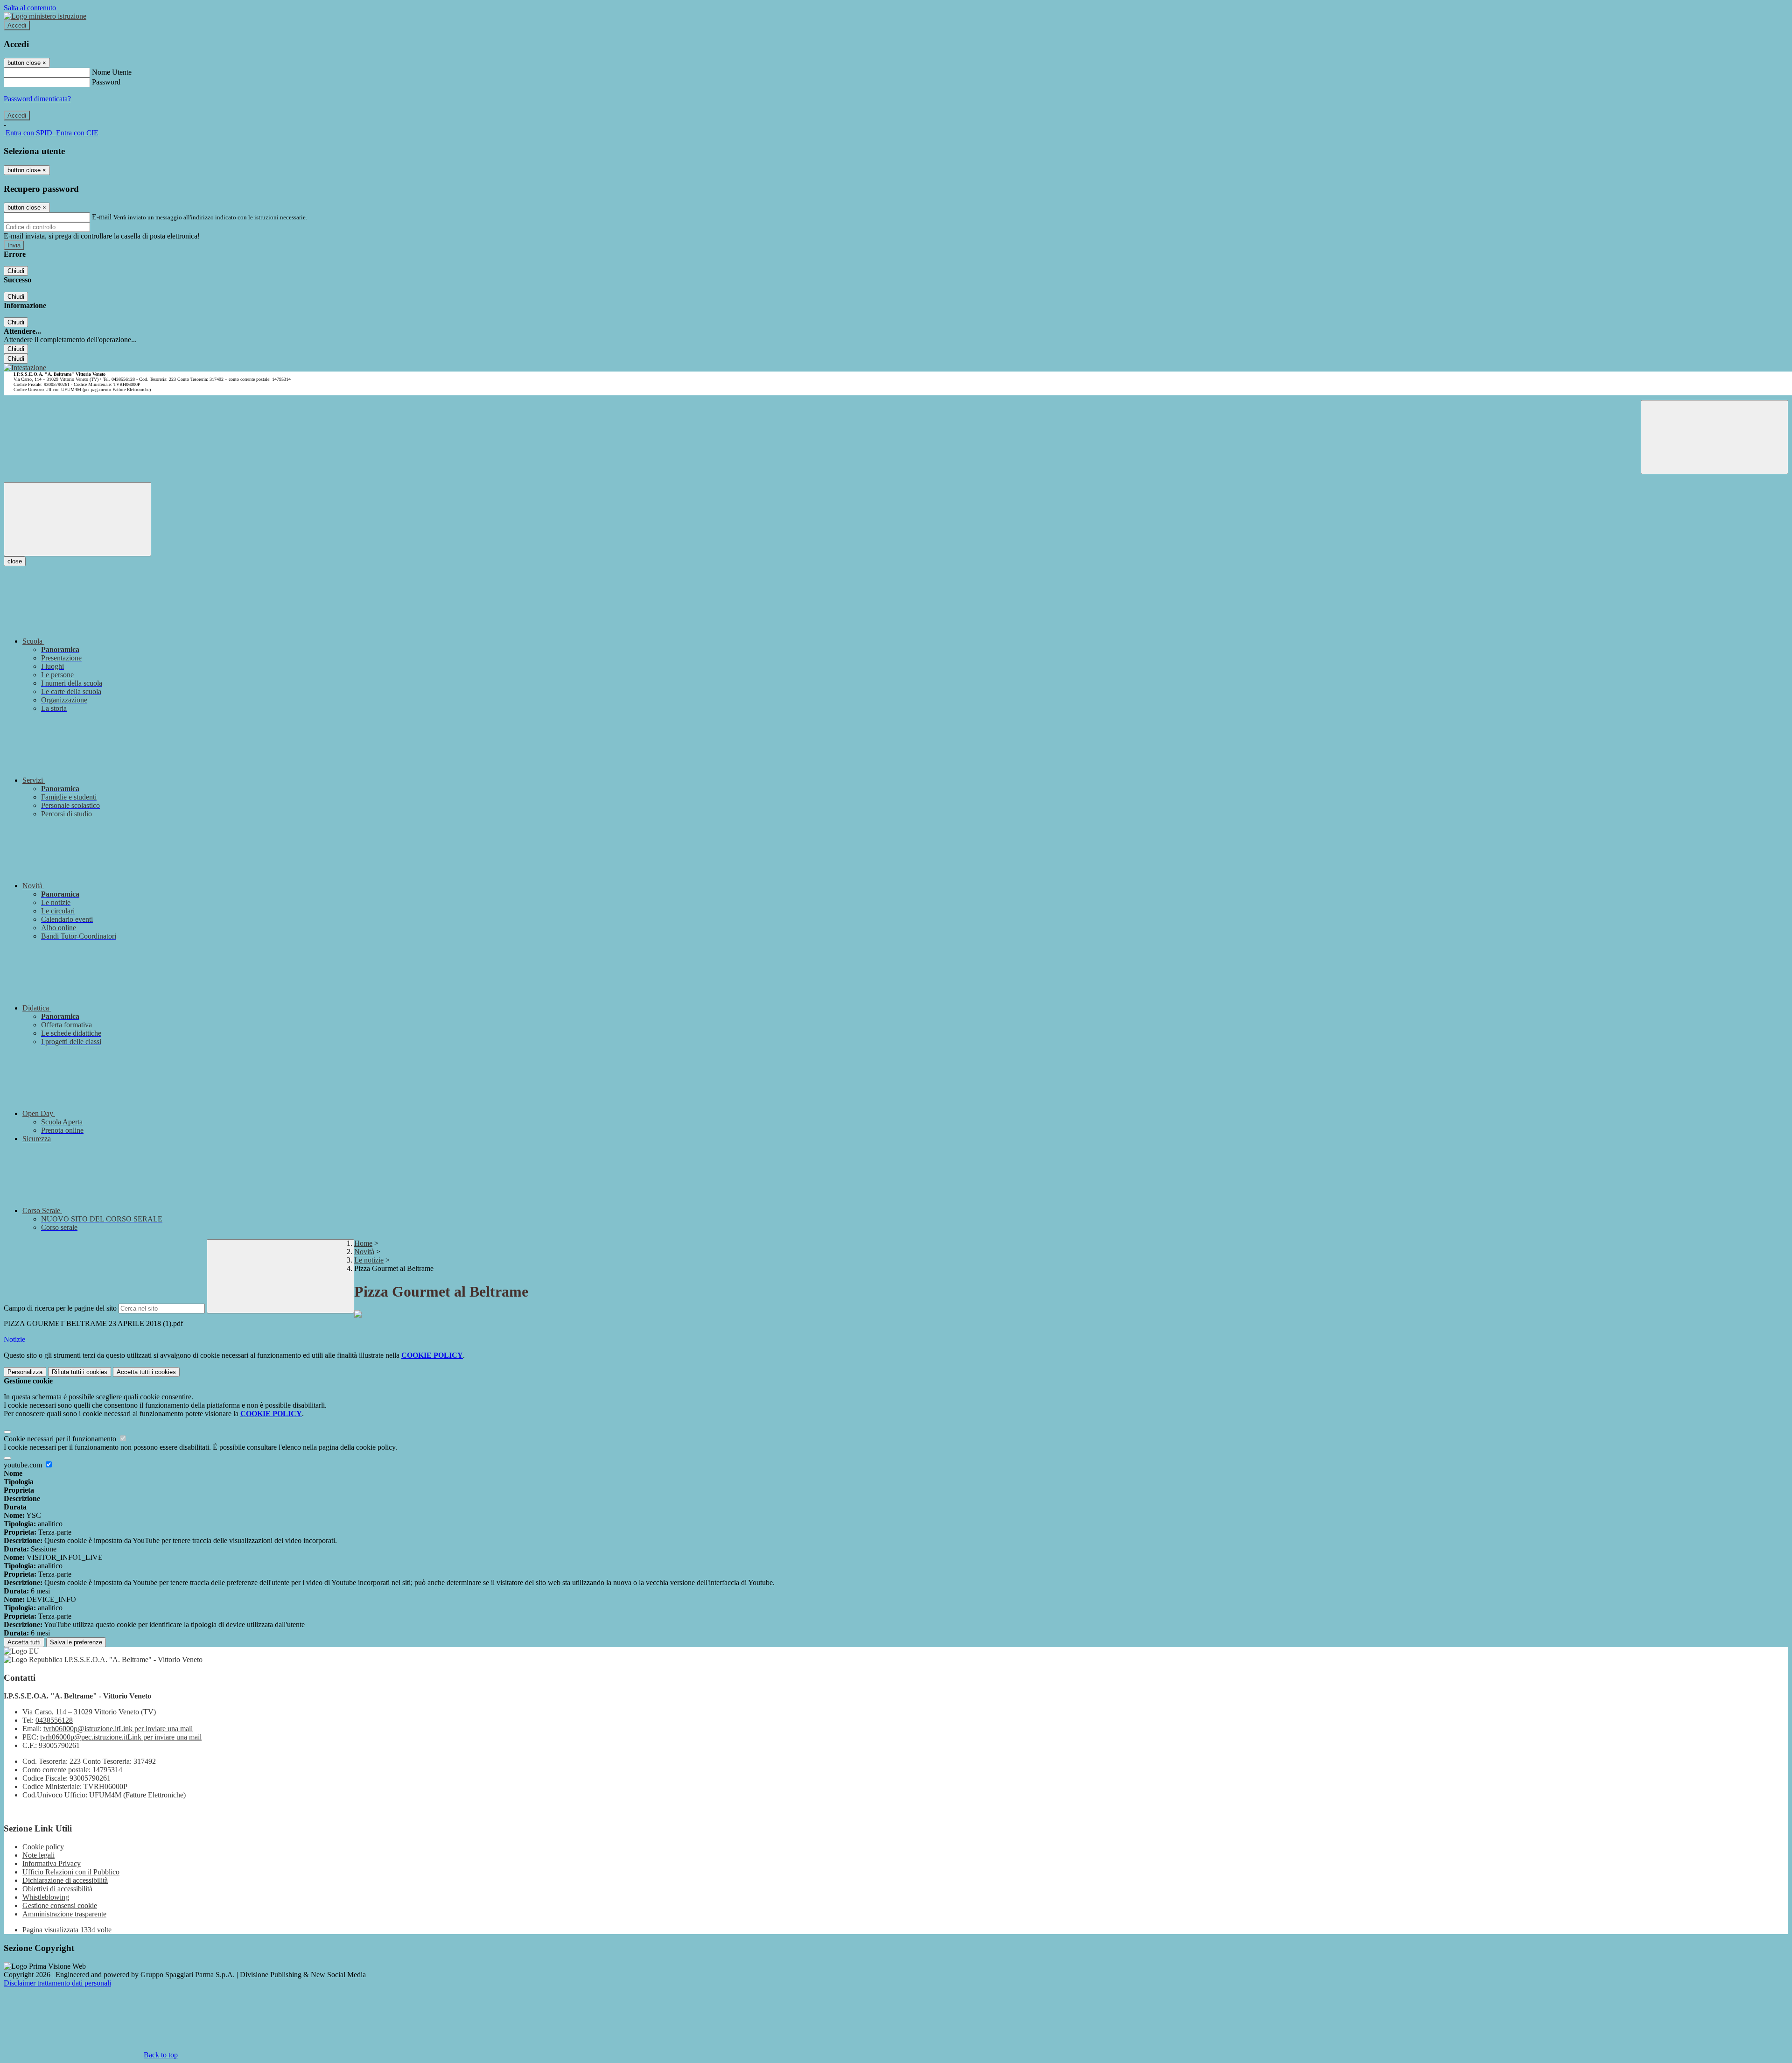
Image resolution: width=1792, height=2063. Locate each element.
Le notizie (369, 1260)
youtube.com (24, 1465)
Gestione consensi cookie (60, 1905)
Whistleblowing (46, 1897)
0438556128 (54, 1720)
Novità (364, 1252)
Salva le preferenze (76, 1642)
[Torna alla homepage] (25, 368)
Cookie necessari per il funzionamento (61, 1439)
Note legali (38, 1855)
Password (106, 82)
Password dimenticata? (37, 99)
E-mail (102, 217)
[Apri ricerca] (1715, 437)
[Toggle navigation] (77, 519)
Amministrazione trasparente (64, 1914)
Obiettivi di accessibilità (57, 1889)
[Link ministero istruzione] (45, 16)
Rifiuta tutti (80, 1372)
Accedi (17, 25)
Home (363, 1243)
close (15, 561)
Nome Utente (112, 72)
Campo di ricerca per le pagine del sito (60, 1308)
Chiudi (16, 271)
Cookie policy (43, 1847)
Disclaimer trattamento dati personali (57, 1983)
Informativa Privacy (52, 1863)
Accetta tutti (146, 1372)
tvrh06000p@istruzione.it (118, 1729)
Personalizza (25, 1372)
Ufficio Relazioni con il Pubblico (71, 1872)
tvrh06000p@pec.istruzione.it (121, 1737)
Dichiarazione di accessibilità (65, 1880)
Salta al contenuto (30, 8)
